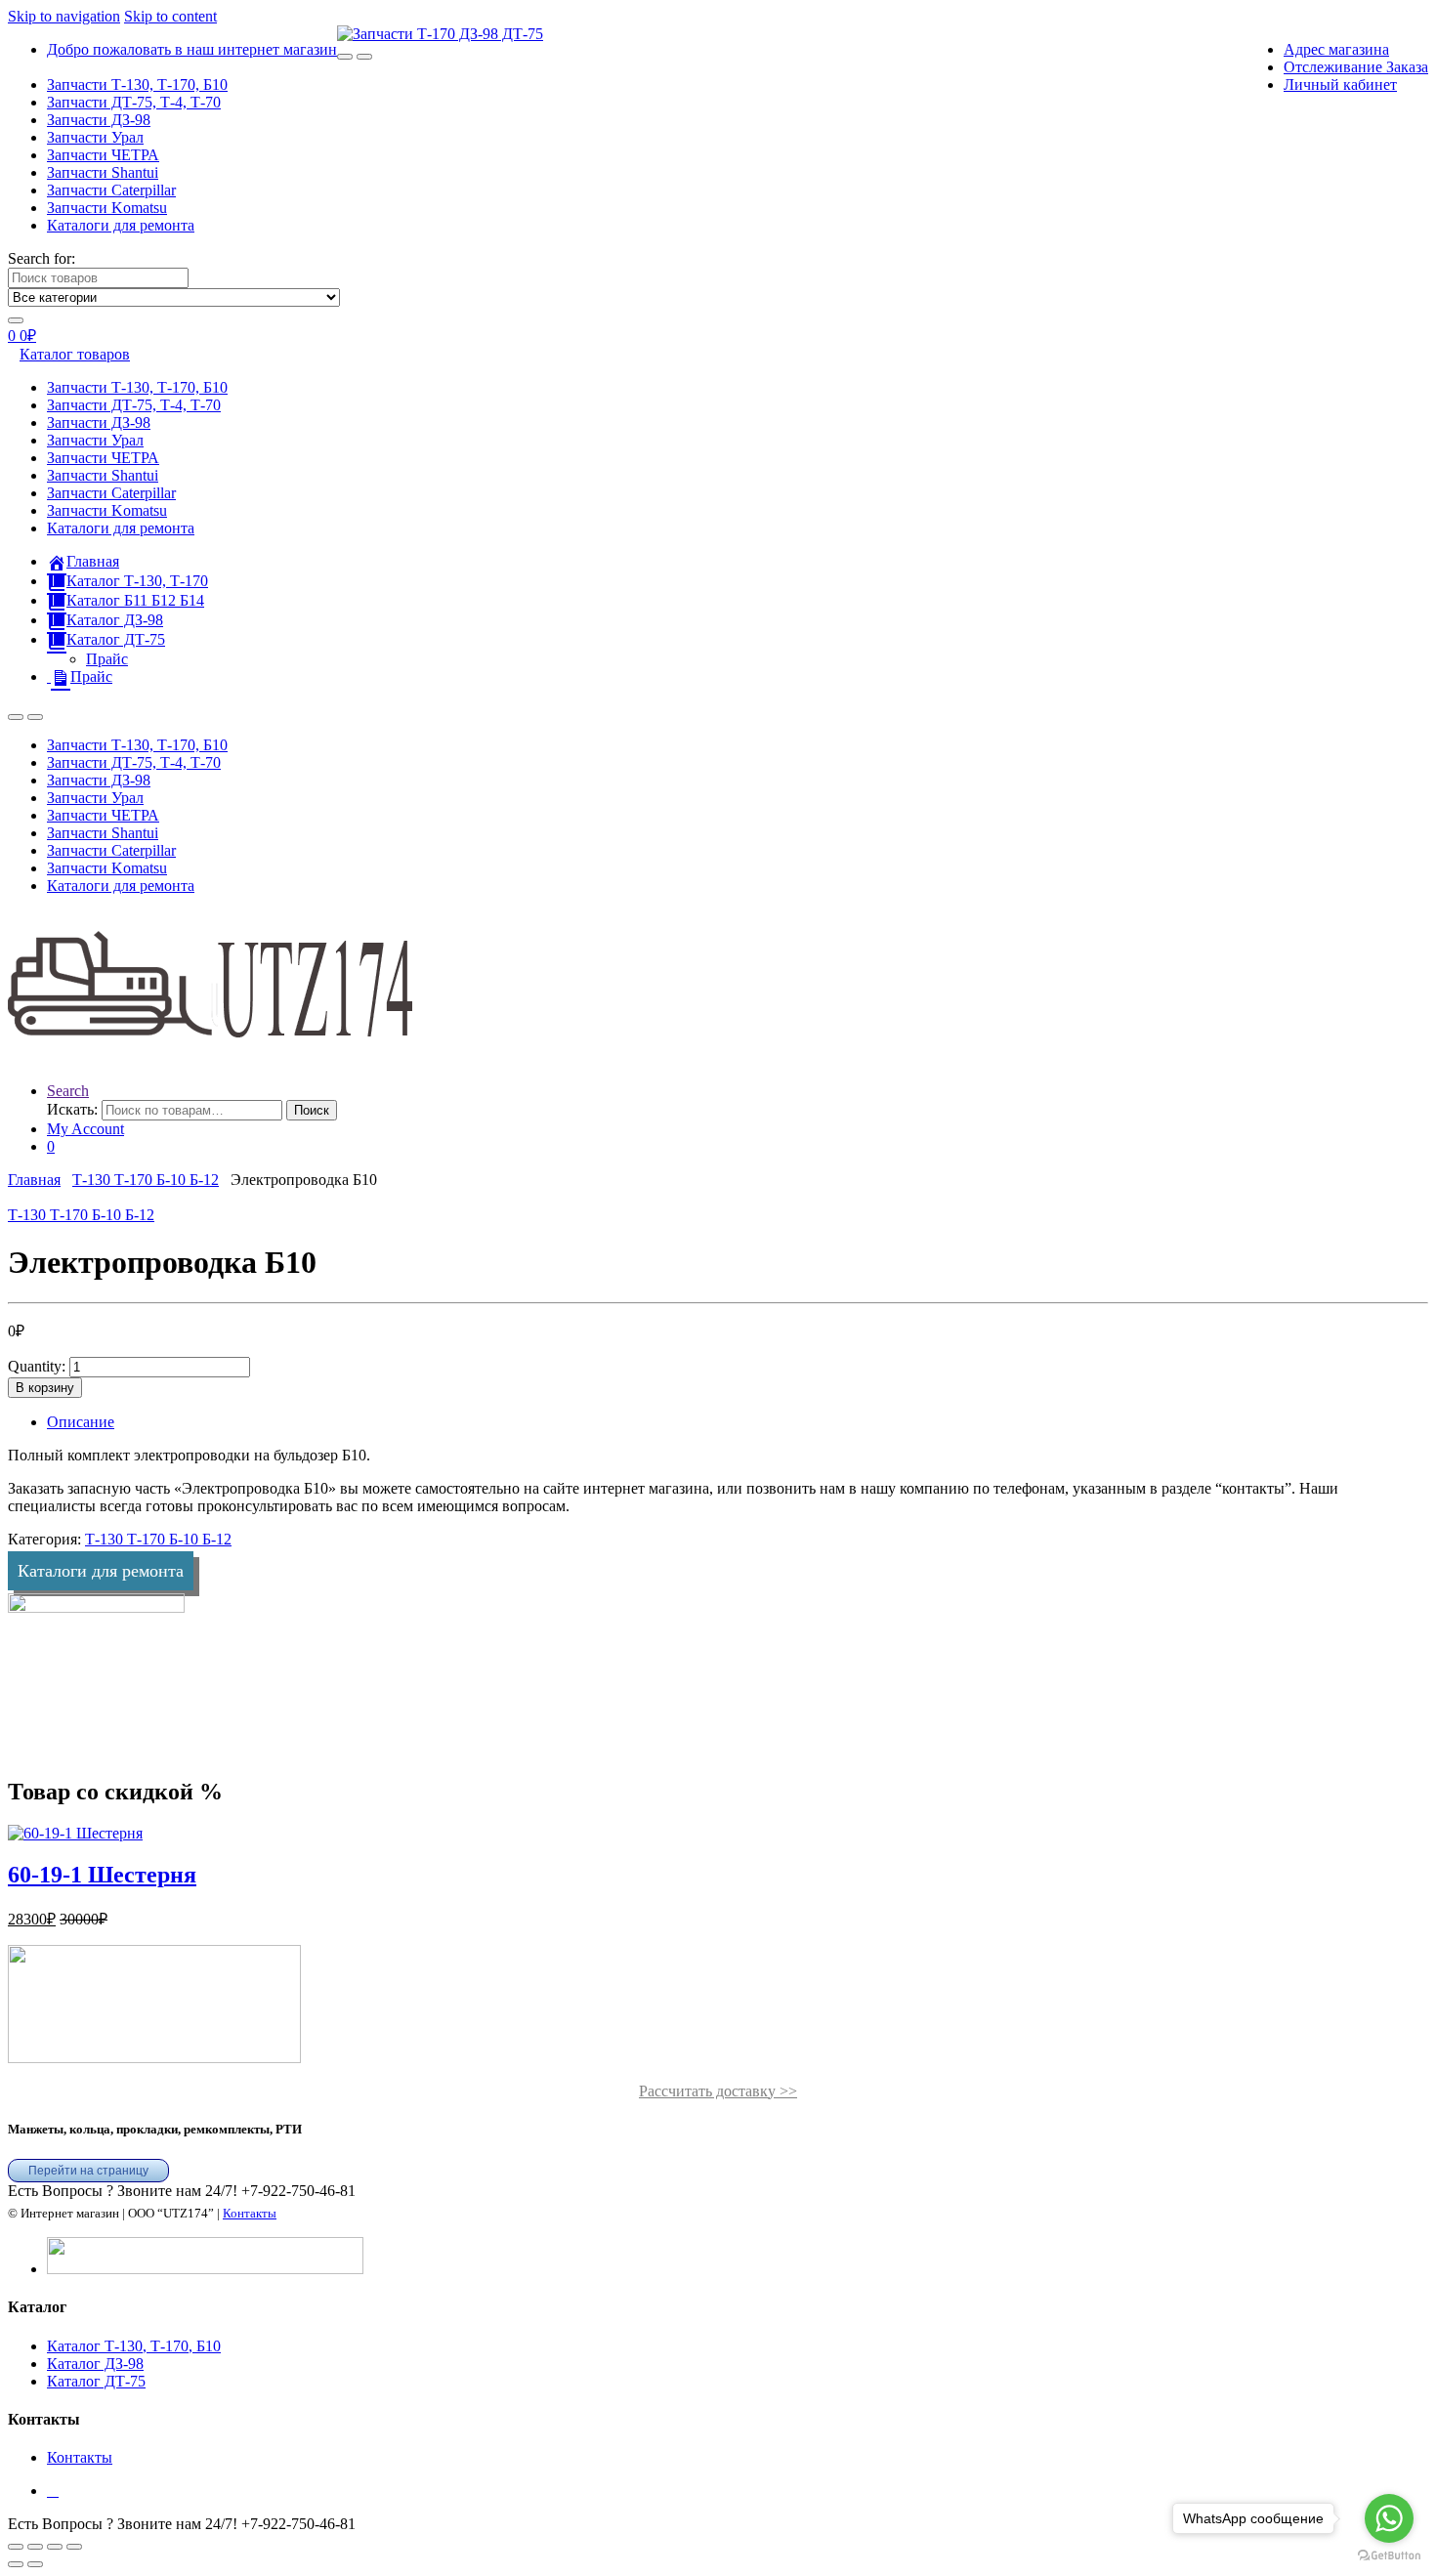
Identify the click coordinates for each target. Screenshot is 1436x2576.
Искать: (72, 1109)
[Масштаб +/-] (16, 2547)
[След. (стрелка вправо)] (35, 2564)
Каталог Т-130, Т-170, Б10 (134, 2346)
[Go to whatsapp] (1389, 2518)
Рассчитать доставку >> (718, 2091)
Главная (34, 1180)
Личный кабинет (1340, 84)
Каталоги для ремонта (121, 225)
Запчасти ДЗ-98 (99, 120)
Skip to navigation (64, 16)
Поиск (312, 1110)
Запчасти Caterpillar (111, 190)
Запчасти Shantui (103, 172)
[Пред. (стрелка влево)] (16, 2564)
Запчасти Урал (95, 137)
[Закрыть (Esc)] (74, 2547)
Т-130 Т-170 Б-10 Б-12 (146, 1180)
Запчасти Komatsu (107, 208)
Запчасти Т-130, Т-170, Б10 (137, 84)
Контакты (250, 2213)
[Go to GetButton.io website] (1389, 2556)
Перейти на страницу (88, 2171)
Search (68, 1091)
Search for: (42, 258)
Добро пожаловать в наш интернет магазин (192, 49)
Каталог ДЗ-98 (95, 2364)
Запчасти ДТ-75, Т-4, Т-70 (134, 102)
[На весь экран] (35, 2547)
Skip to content (170, 16)
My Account (85, 1129)
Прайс (107, 659)
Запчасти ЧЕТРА (103, 155)
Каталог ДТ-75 (96, 2381)
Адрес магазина (1336, 49)
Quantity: (37, 1366)
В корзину (45, 1388)
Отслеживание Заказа (1356, 67)
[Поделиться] (55, 2547)
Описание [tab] (81, 1422)
